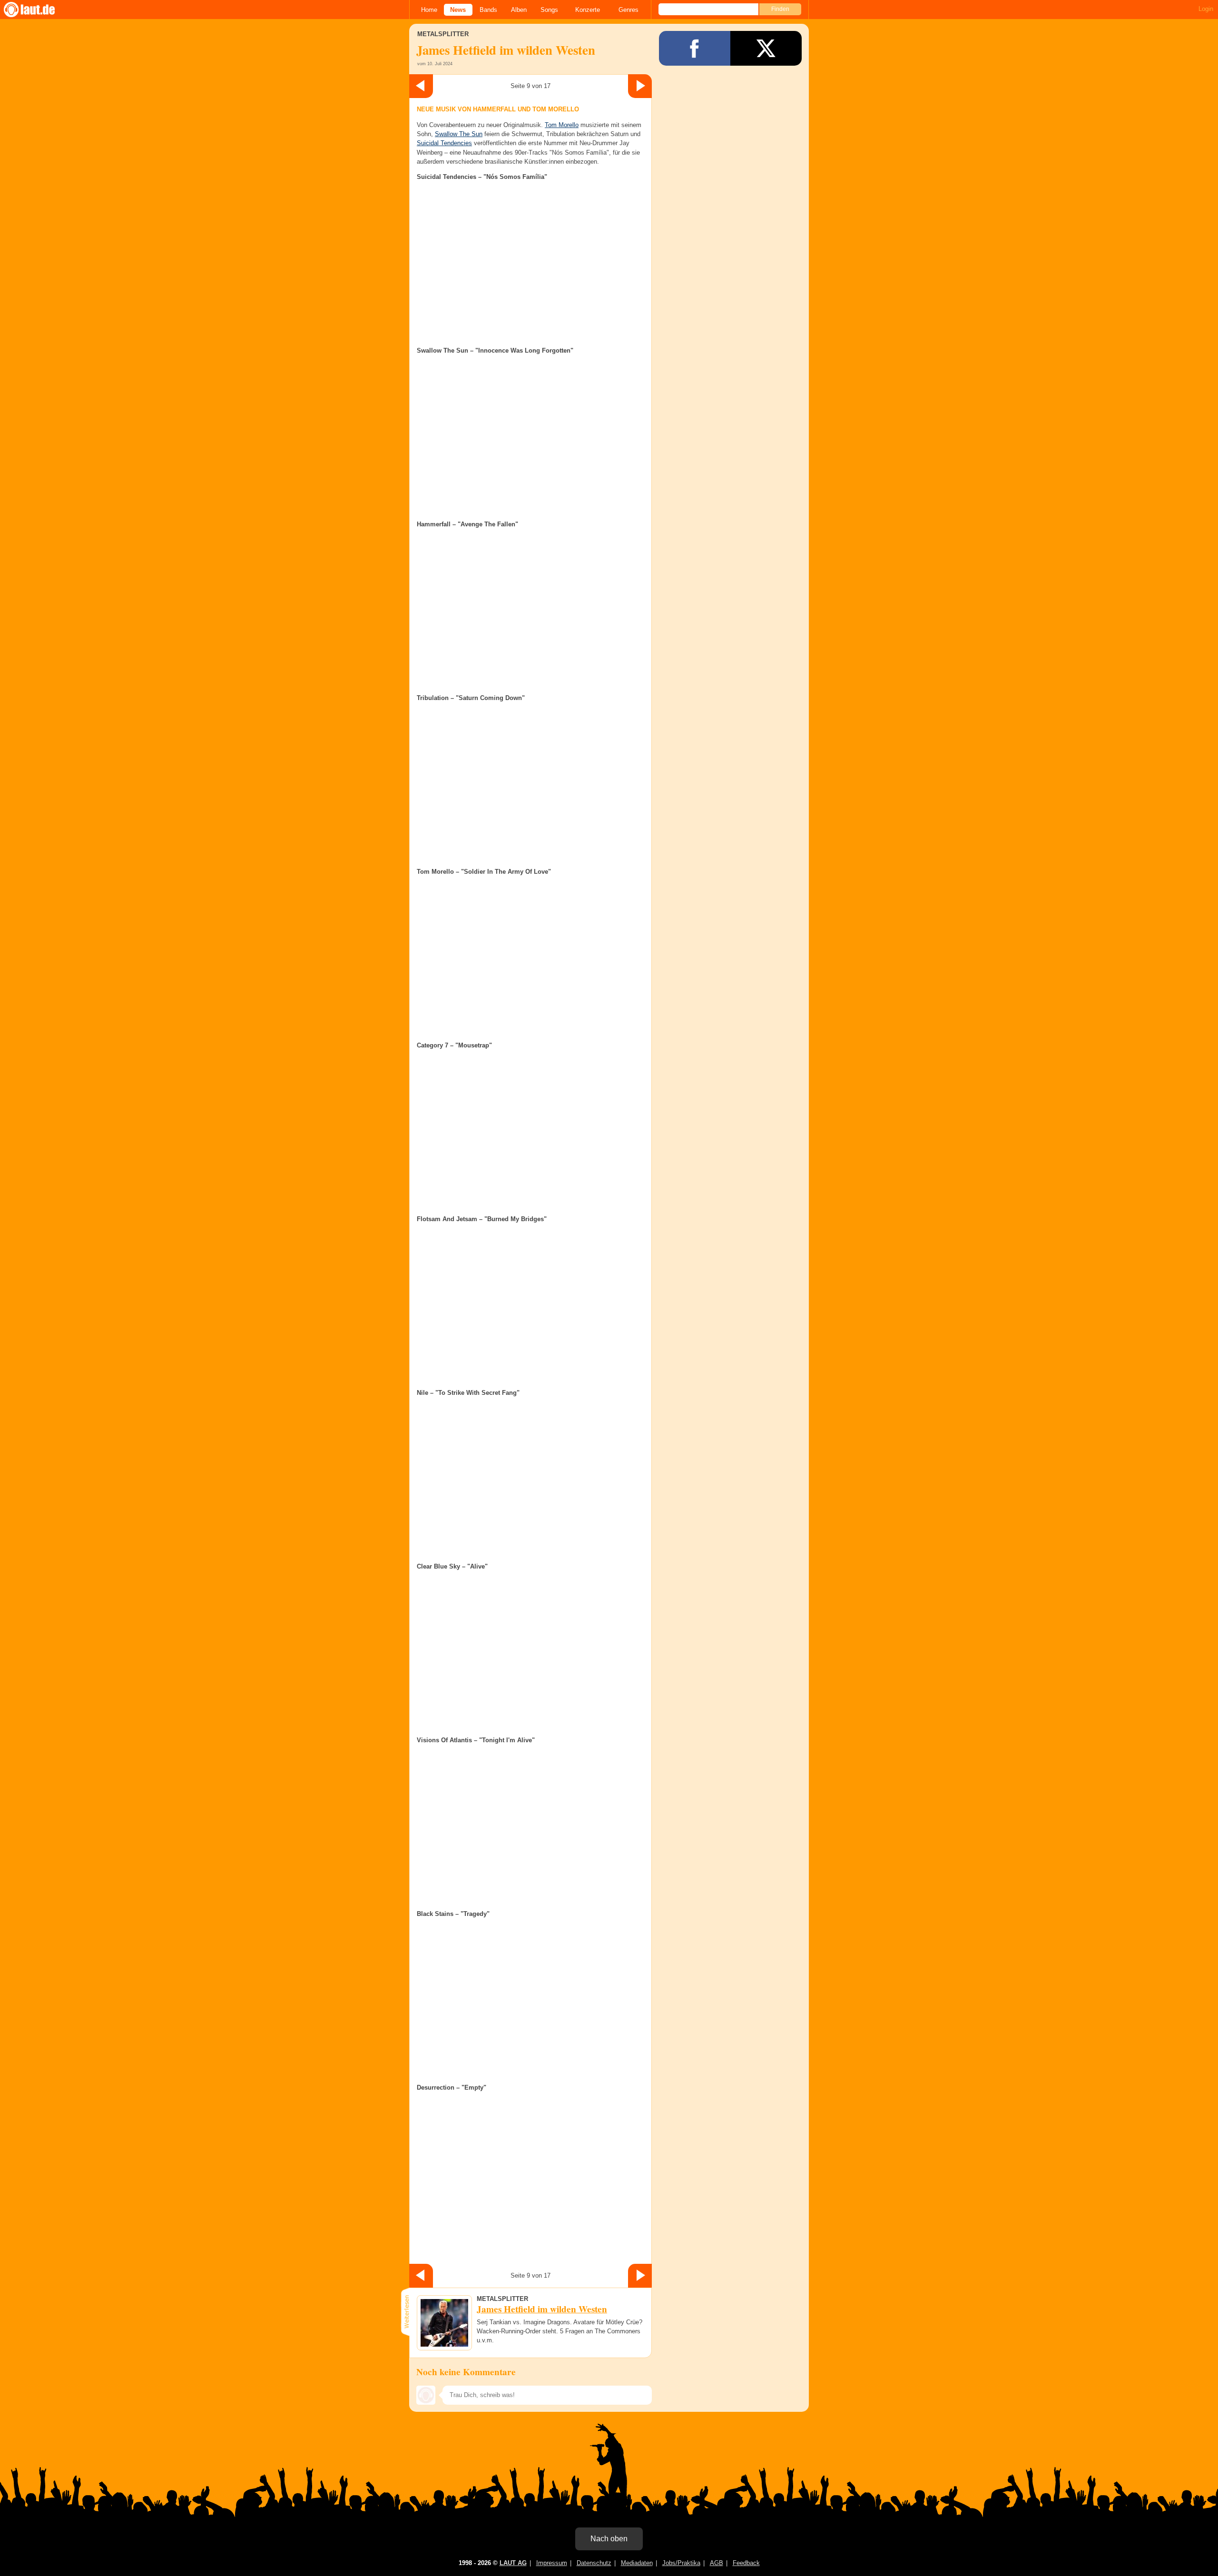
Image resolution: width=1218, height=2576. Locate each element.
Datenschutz (594, 2563)
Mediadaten (637, 2563)
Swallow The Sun (459, 134)
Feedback (746, 2563)
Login (1206, 9)
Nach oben (609, 2539)
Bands (488, 10)
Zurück (421, 86)
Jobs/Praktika (681, 2563)
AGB (717, 2563)
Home (429, 10)
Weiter (640, 86)
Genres (629, 10)
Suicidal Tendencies (444, 143)
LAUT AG (513, 2563)
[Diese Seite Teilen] (695, 48)
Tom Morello (562, 125)
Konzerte (588, 10)
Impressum (552, 2563)
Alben (519, 10)
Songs (549, 10)
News (458, 10)
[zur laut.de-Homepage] (38, 10)
